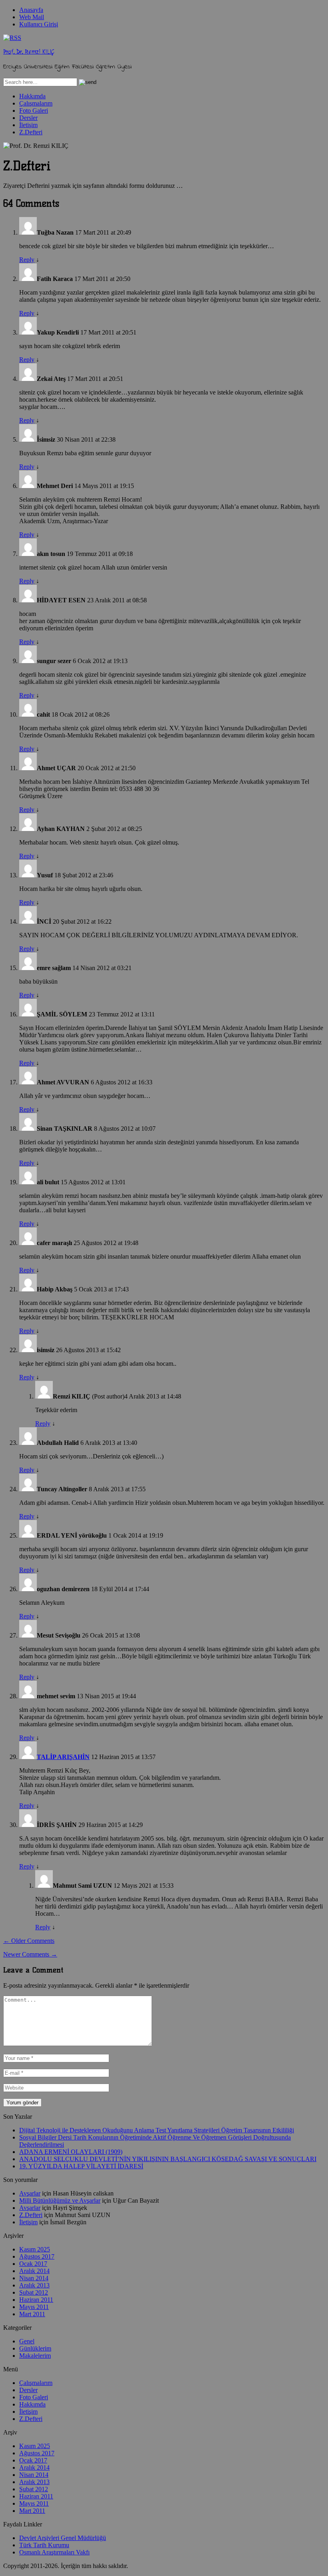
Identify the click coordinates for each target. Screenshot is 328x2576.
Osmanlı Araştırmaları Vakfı (54, 2552)
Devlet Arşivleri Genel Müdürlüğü (63, 2538)
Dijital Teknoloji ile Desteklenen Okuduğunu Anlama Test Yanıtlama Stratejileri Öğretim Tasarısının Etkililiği (157, 2130)
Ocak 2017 (33, 2264)
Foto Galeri (34, 111)
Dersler (28, 118)
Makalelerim (35, 2356)
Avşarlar (30, 2193)
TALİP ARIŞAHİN (63, 1757)
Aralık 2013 (34, 2285)
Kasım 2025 (35, 2249)
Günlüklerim (35, 2348)
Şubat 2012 (34, 2292)
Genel (27, 2341)
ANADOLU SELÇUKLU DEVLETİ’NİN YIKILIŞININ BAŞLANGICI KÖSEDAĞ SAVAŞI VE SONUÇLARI (168, 2159)
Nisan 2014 (34, 2278)
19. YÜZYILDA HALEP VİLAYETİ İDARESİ (81, 2166)
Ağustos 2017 (37, 2256)
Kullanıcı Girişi (39, 24)
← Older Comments (29, 1941)
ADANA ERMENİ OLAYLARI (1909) (71, 2152)
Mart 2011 (32, 2314)
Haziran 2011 (36, 2300)
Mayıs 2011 (34, 2307)
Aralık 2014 (34, 2271)
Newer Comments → (30, 1954)
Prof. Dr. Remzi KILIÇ (29, 52)
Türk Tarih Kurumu (44, 2545)
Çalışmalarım (36, 103)
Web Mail (32, 17)
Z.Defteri (31, 132)
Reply (27, 260)
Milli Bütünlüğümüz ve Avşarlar (60, 2200)
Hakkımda (32, 96)
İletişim (28, 125)
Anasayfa (31, 10)
